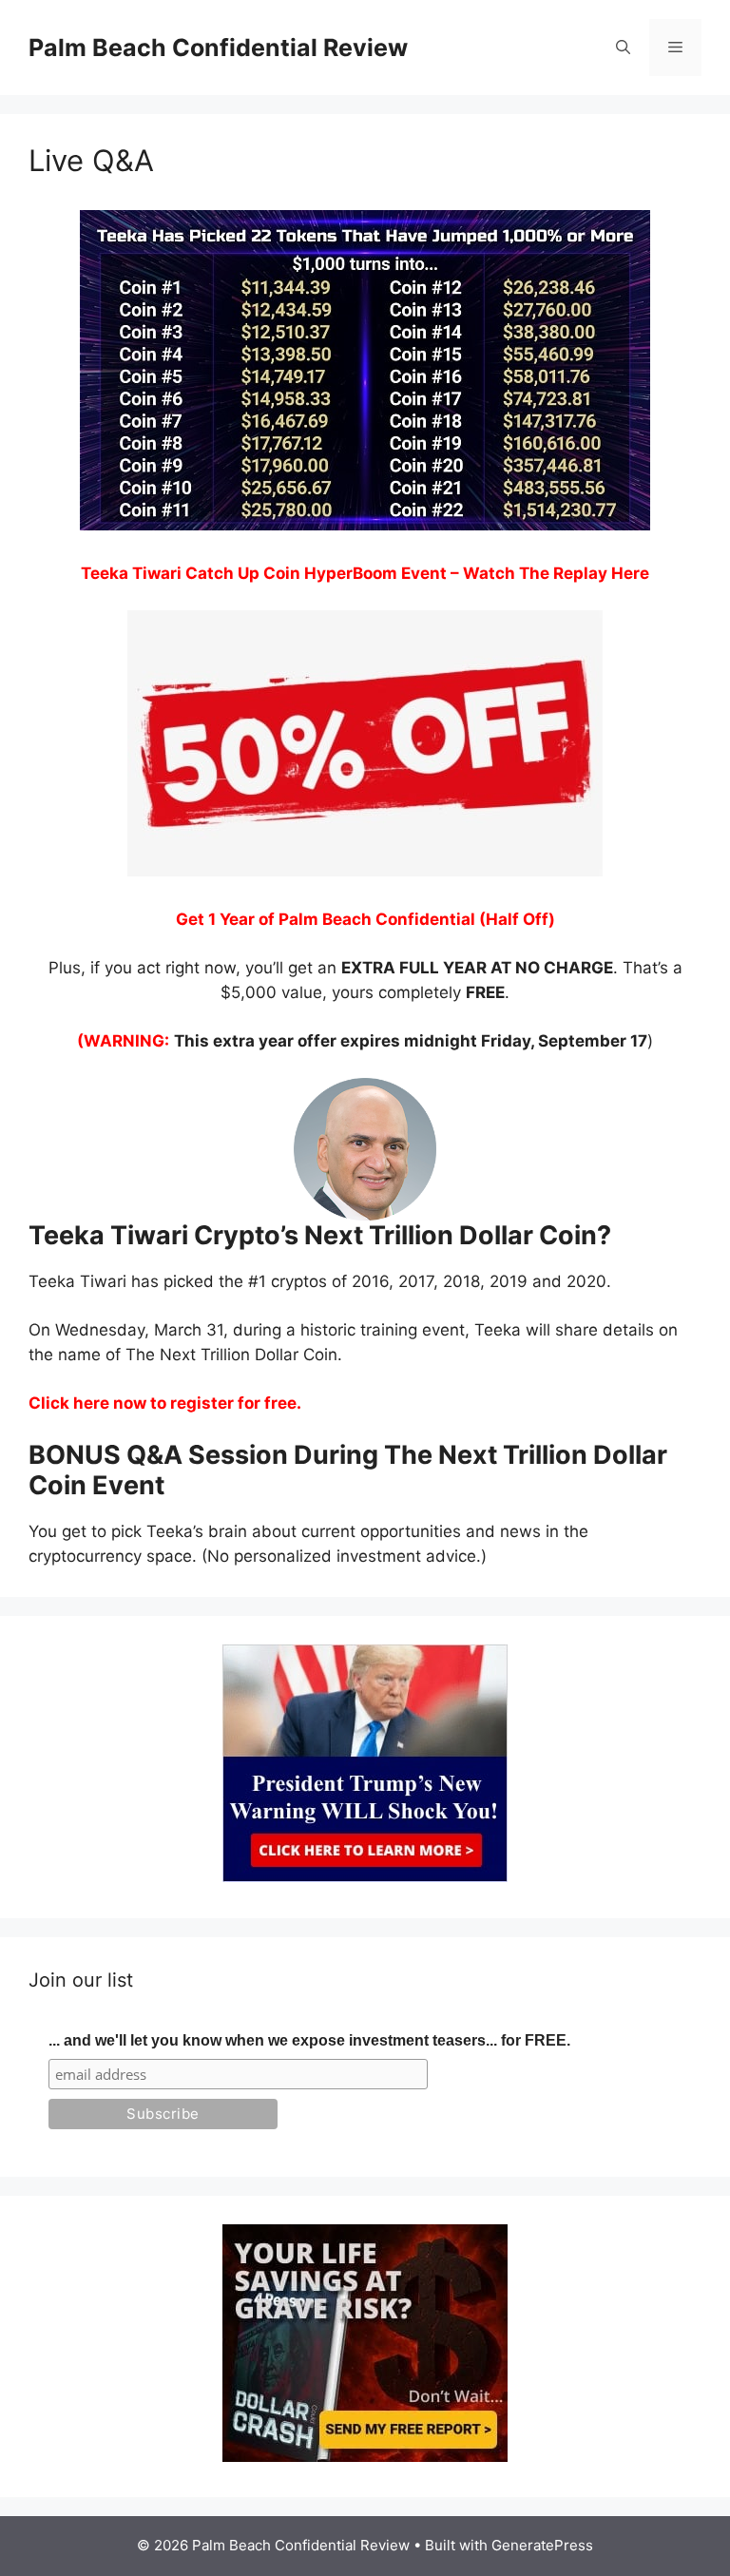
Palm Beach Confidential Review (218, 48)
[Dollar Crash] (365, 2456)
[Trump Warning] (365, 1876)
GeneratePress (542, 2545)
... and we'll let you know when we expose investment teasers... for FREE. (309, 2040)
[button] (623, 48)
